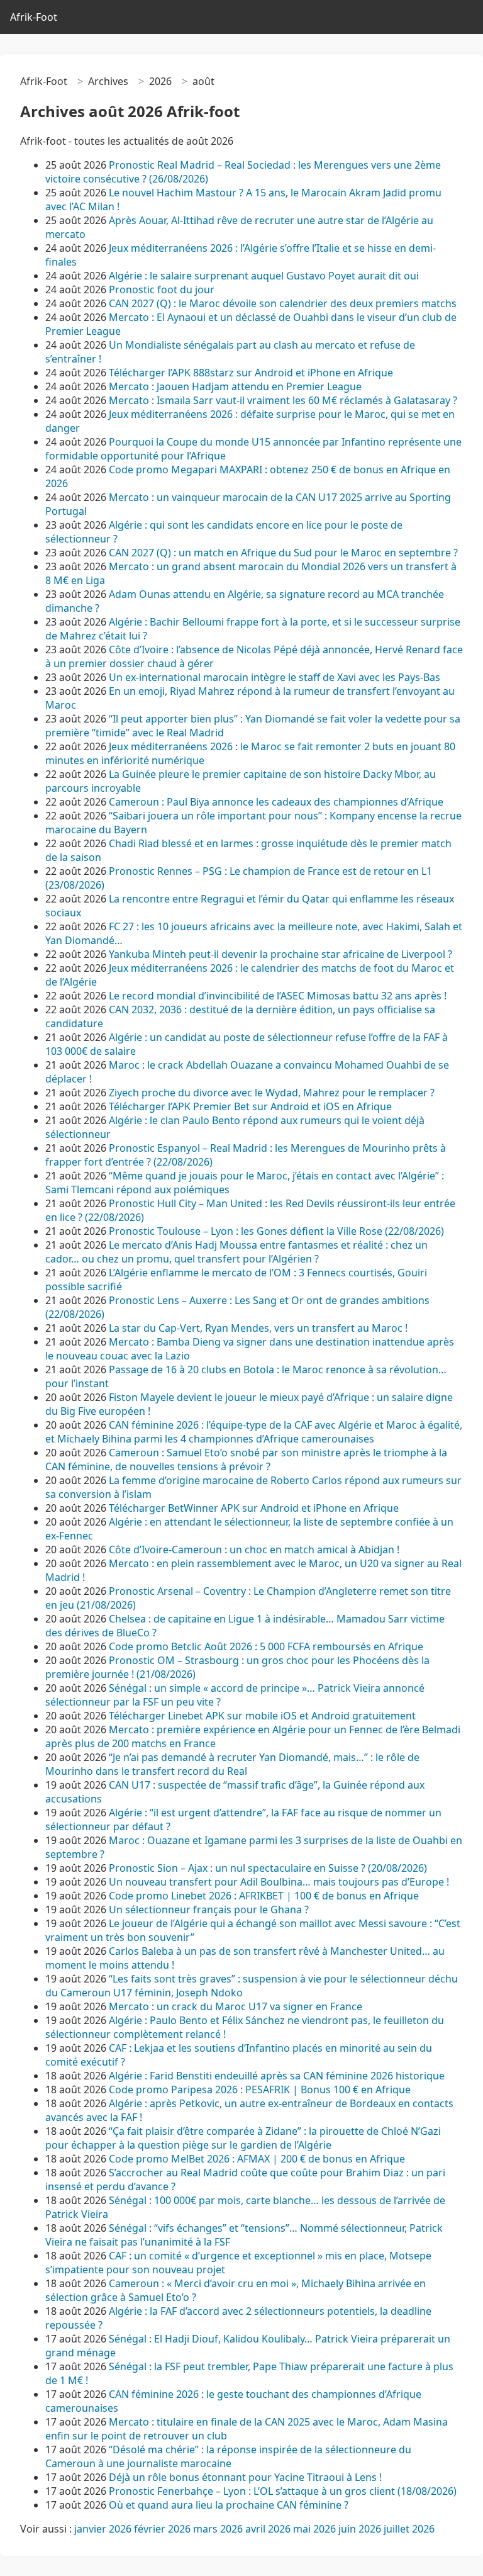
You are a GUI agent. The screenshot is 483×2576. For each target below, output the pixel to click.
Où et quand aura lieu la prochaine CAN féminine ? (229, 2505)
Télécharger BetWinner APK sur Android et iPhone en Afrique (254, 1508)
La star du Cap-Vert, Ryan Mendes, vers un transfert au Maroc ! (258, 1328)
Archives (108, 81)
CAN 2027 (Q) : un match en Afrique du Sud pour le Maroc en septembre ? (283, 553)
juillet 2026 (409, 2529)
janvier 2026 (103, 2529)
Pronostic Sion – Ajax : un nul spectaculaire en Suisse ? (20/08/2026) (268, 1868)
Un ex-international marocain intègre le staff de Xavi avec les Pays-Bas (276, 677)
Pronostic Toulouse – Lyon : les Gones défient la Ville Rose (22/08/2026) (276, 1231)
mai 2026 (314, 2529)
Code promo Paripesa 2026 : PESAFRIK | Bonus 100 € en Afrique (260, 2089)
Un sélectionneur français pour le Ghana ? (209, 1910)
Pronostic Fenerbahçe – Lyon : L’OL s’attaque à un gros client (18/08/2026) (283, 2491)
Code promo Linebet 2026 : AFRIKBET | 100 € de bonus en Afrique (264, 1896)
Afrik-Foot (34, 17)
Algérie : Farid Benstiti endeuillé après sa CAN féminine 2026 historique (277, 2076)
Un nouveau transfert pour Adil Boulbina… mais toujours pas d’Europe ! (279, 1882)
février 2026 (162, 2529)
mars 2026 (218, 2529)
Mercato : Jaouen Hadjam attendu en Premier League (235, 386)
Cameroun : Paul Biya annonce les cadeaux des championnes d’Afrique (276, 802)
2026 (160, 81)
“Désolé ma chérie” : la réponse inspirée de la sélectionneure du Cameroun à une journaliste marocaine (228, 2456)
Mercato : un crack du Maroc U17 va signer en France (236, 2006)
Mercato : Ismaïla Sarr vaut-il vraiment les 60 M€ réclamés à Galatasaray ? (283, 400)
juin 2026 (360, 2529)
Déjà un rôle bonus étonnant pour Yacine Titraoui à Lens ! (245, 2477)
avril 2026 (268, 2529)
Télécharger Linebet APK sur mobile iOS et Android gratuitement (262, 1716)
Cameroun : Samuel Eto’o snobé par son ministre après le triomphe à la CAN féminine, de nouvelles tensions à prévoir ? (246, 1460)
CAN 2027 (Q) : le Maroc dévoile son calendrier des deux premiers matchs (283, 303)
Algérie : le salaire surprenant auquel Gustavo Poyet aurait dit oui (264, 276)
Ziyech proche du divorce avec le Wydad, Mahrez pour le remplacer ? (272, 1093)
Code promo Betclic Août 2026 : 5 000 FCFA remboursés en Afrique (266, 1646)
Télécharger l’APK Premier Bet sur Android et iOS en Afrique (250, 1106)
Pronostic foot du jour (163, 290)
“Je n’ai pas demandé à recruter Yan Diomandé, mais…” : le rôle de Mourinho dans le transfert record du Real (232, 1764)
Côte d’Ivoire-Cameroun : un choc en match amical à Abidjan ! (254, 1550)
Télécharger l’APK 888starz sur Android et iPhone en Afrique (251, 373)
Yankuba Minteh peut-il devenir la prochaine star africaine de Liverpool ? (280, 954)
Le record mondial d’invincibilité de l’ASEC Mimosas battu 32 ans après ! (278, 996)
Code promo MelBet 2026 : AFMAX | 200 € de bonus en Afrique (257, 2159)
